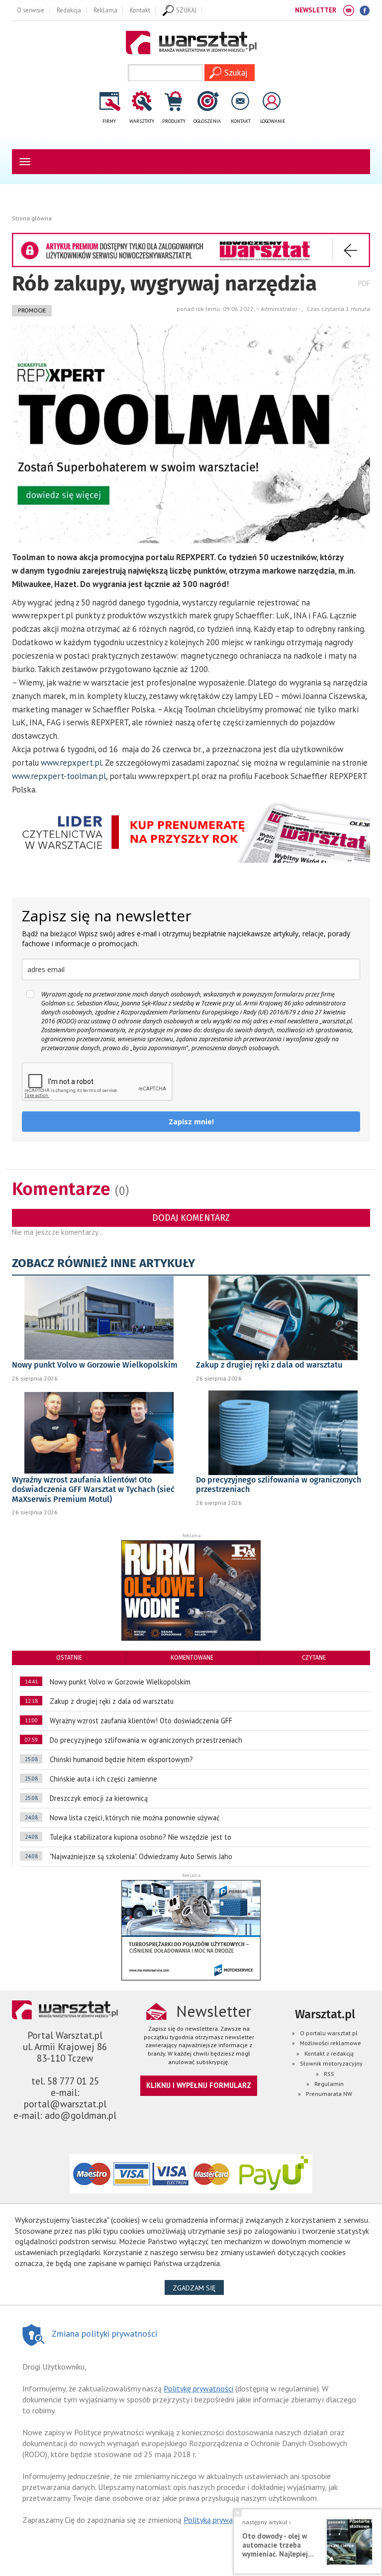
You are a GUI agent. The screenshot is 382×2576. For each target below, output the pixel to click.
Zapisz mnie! (191, 1122)
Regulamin (329, 2084)
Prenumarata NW (329, 2094)
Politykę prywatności (198, 2388)
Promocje (32, 310)
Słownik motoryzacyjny (331, 2063)
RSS (329, 2074)
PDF (364, 283)
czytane (314, 1658)
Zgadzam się (198, 2288)
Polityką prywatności (218, 2520)
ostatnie (69, 1658)
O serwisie (31, 10)
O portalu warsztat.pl (329, 2033)
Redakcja (69, 10)
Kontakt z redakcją (329, 2053)
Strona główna (32, 218)
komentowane (192, 1658)
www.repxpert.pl (71, 763)
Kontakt (140, 10)
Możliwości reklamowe (331, 2043)
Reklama (105, 10)
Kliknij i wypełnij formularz (199, 2085)
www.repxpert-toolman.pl (59, 776)
